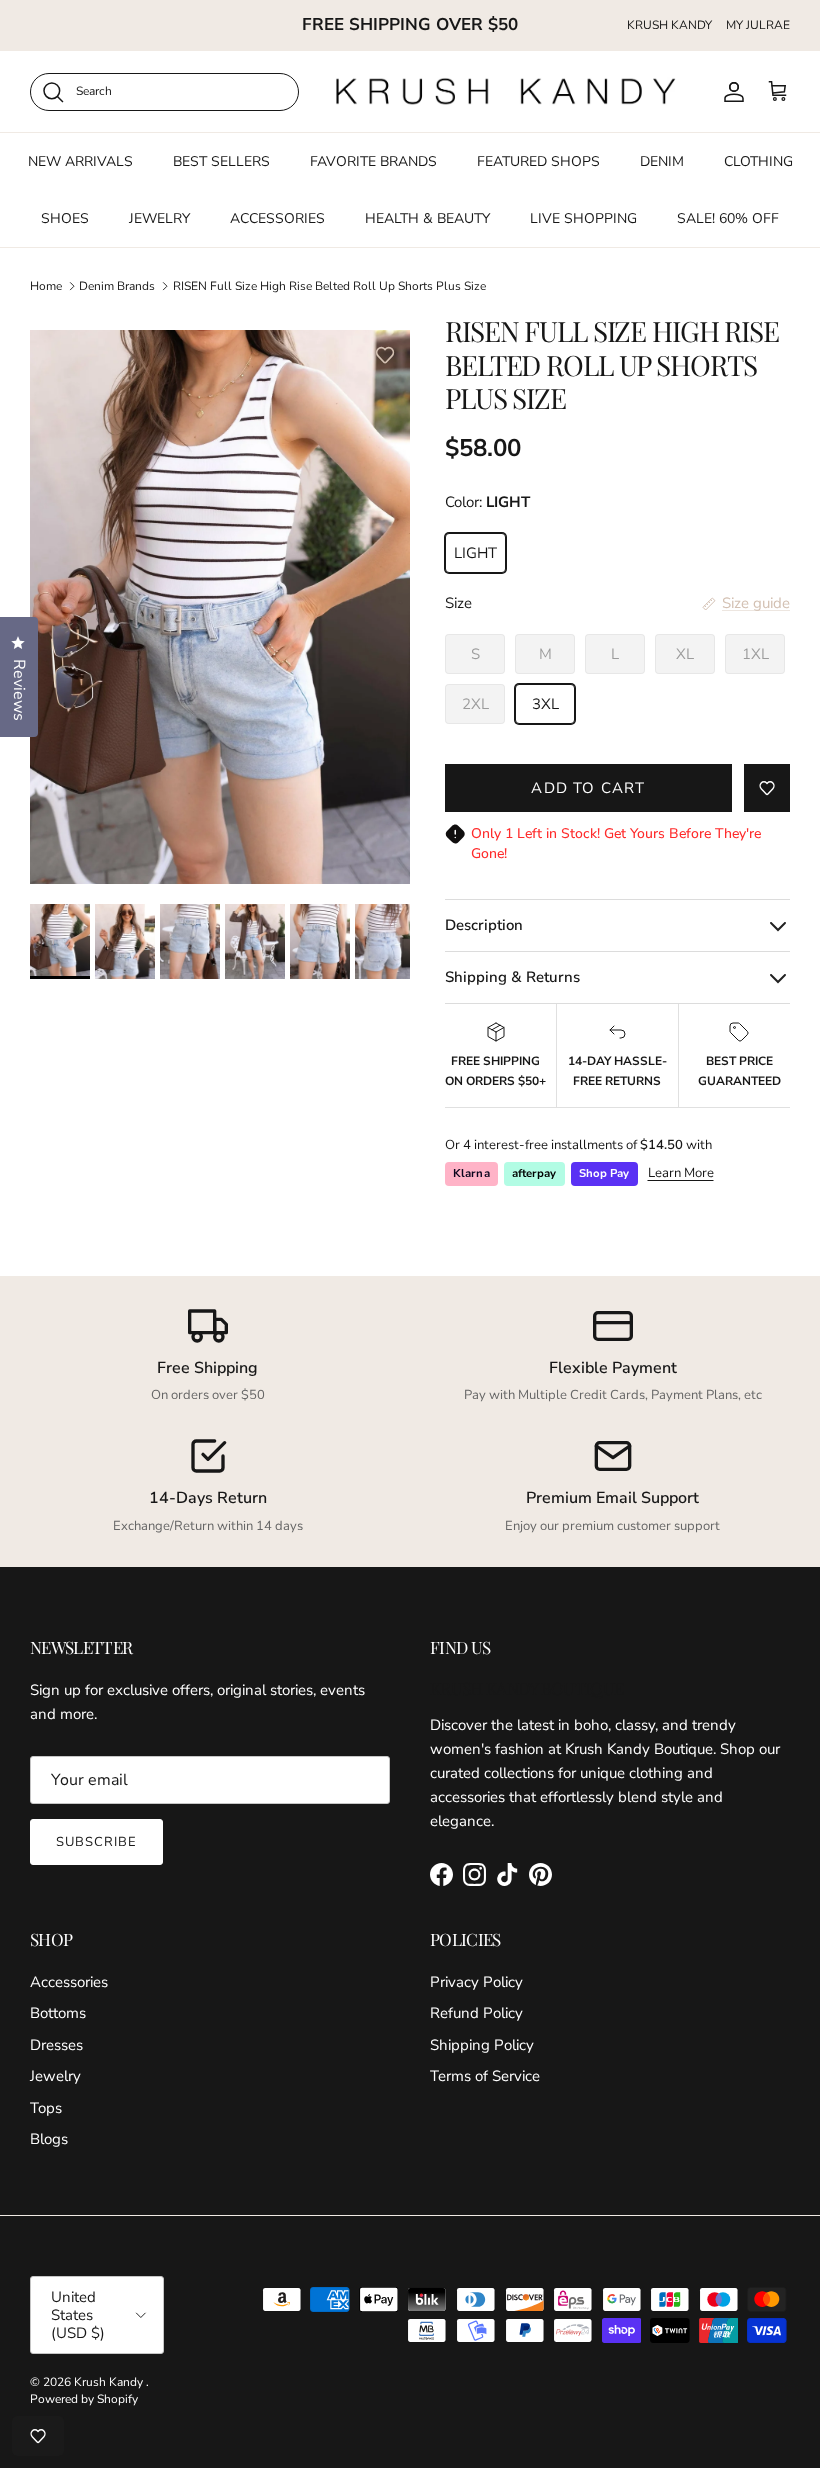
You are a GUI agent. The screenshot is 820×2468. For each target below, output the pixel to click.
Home (46, 285)
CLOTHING (758, 161)
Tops (46, 2108)
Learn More (681, 1173)
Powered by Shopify (84, 2399)
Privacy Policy (476, 1982)
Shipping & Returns (512, 977)
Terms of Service (485, 2076)
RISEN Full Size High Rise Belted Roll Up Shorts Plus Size (329, 285)
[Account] (730, 92)
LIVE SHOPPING (583, 218)
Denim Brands (117, 285)
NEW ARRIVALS (80, 161)
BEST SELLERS (221, 161)
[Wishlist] (38, 2436)
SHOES (65, 218)
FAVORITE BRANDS (373, 161)
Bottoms (58, 2013)
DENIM (662, 161)
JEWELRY (159, 218)
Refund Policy (476, 2013)
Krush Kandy (110, 2382)
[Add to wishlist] (385, 355)
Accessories (69, 1982)
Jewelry (55, 2076)
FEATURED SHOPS (538, 161)
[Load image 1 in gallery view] (220, 615)
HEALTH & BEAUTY (427, 218)
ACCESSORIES (277, 218)
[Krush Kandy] (506, 91)
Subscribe (96, 1842)
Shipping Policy (482, 2045)
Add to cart (588, 788)
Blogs (49, 2139)
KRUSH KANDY (669, 25)
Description (484, 925)
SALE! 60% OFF (728, 218)
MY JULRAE (758, 25)
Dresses (56, 2045)
